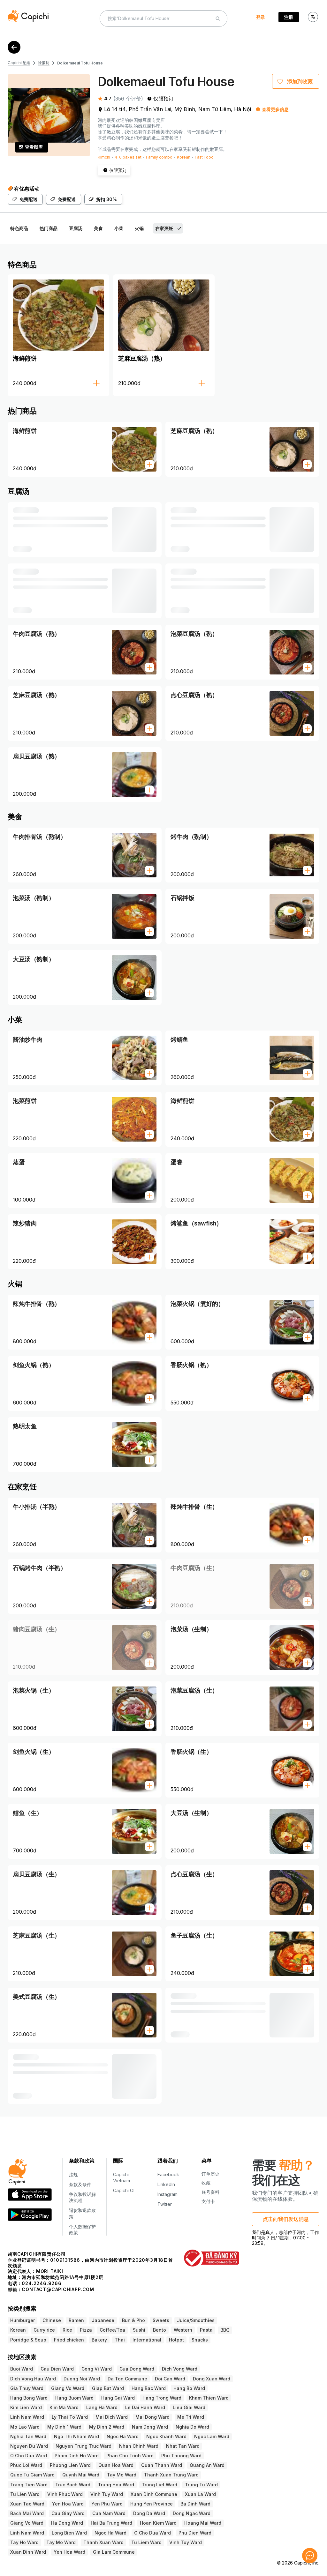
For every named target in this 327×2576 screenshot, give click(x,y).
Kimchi (104, 157)
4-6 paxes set (128, 157)
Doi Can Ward (170, 2379)
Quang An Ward (207, 2465)
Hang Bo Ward (189, 2388)
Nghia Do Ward (192, 2427)
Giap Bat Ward (108, 2388)
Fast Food (204, 157)
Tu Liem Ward (146, 2542)
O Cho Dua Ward (29, 2456)
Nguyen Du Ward (29, 2446)
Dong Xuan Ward (212, 2379)
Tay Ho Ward (24, 2542)
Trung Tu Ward (201, 2485)
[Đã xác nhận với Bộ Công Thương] (212, 2258)
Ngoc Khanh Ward (166, 2436)
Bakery (99, 2340)
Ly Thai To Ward (70, 2417)
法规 (73, 2174)
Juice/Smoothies (196, 2320)
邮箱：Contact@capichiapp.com (51, 2289)
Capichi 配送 (19, 63)
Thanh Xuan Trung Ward (171, 2475)
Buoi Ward (22, 2369)
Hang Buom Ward (74, 2398)
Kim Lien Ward (26, 2407)
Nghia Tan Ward (28, 2436)
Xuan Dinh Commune (154, 2494)
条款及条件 (80, 2184)
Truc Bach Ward (73, 2485)
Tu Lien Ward (25, 2494)
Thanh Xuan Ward (103, 2542)
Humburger (23, 2320)
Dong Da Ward (149, 2513)
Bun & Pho (133, 2320)
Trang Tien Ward (29, 2485)
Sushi (139, 2330)
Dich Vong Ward (180, 2369)
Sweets (161, 2320)
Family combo (159, 157)
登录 (261, 17)
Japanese (103, 2320)
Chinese (52, 2320)
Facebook (168, 2174)
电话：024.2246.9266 (35, 2283)
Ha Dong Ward (67, 2523)
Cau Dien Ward (57, 2369)
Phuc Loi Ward (26, 2465)
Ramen (76, 2320)
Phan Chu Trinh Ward (130, 2456)
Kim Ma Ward (64, 2407)
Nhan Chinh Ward (139, 2446)
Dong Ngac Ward (192, 2513)
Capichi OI (124, 2190)
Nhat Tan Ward (183, 2446)
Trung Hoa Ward (116, 2485)
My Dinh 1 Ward (64, 2427)
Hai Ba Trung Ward (111, 2523)
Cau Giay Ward (68, 2513)
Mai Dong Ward (152, 2417)
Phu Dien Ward (195, 2533)
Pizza (86, 2330)
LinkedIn (166, 2184)
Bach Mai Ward (27, 2513)
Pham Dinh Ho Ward (77, 2456)
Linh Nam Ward (27, 2417)
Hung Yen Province (152, 2504)
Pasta (206, 2330)
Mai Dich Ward (112, 2417)
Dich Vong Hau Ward (33, 2379)
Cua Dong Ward (137, 2369)
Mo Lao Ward (25, 2427)
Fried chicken (69, 2340)
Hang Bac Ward (149, 2388)
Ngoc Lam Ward (212, 2436)
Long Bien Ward (69, 2533)
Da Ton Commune (127, 2379)
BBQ (225, 2330)
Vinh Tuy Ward (107, 2494)
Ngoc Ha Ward (123, 2436)
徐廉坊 (44, 63)
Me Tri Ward (191, 2417)
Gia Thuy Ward (27, 2388)
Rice (67, 2330)
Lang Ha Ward (102, 2407)
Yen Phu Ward (107, 2504)
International (147, 2340)
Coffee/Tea (112, 2330)
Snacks (200, 2340)
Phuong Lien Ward (70, 2465)
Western (183, 2330)
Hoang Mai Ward (203, 2523)
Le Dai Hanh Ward (145, 2407)
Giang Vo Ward (68, 2388)
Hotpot (176, 2340)
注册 (289, 17)
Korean (184, 157)
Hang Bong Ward (29, 2398)
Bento (160, 2330)
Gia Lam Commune (114, 2552)
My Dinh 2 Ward (107, 2427)
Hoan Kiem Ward (158, 2523)
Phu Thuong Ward (181, 2456)
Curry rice (44, 2330)
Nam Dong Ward (150, 2427)
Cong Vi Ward (97, 2369)
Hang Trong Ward (162, 2398)
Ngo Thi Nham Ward (76, 2436)
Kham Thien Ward (209, 2398)
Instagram (167, 2194)
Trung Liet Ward (160, 2485)
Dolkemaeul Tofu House (80, 63)
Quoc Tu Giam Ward (32, 2475)
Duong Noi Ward (82, 2379)
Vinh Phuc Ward (65, 2494)
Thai (120, 2340)
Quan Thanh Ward (162, 2465)
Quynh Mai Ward (81, 2475)
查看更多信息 (275, 109)
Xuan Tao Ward (27, 2504)
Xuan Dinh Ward (28, 2552)
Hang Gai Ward (118, 2398)
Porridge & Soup (28, 2340)
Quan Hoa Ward (116, 2465)
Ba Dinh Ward (195, 2504)
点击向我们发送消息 (286, 2219)
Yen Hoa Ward (68, 2504)
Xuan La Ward (200, 2494)
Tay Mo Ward (122, 2475)
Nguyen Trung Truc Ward (84, 2446)
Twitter (165, 2204)
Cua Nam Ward (109, 2513)
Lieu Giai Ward (189, 2407)
